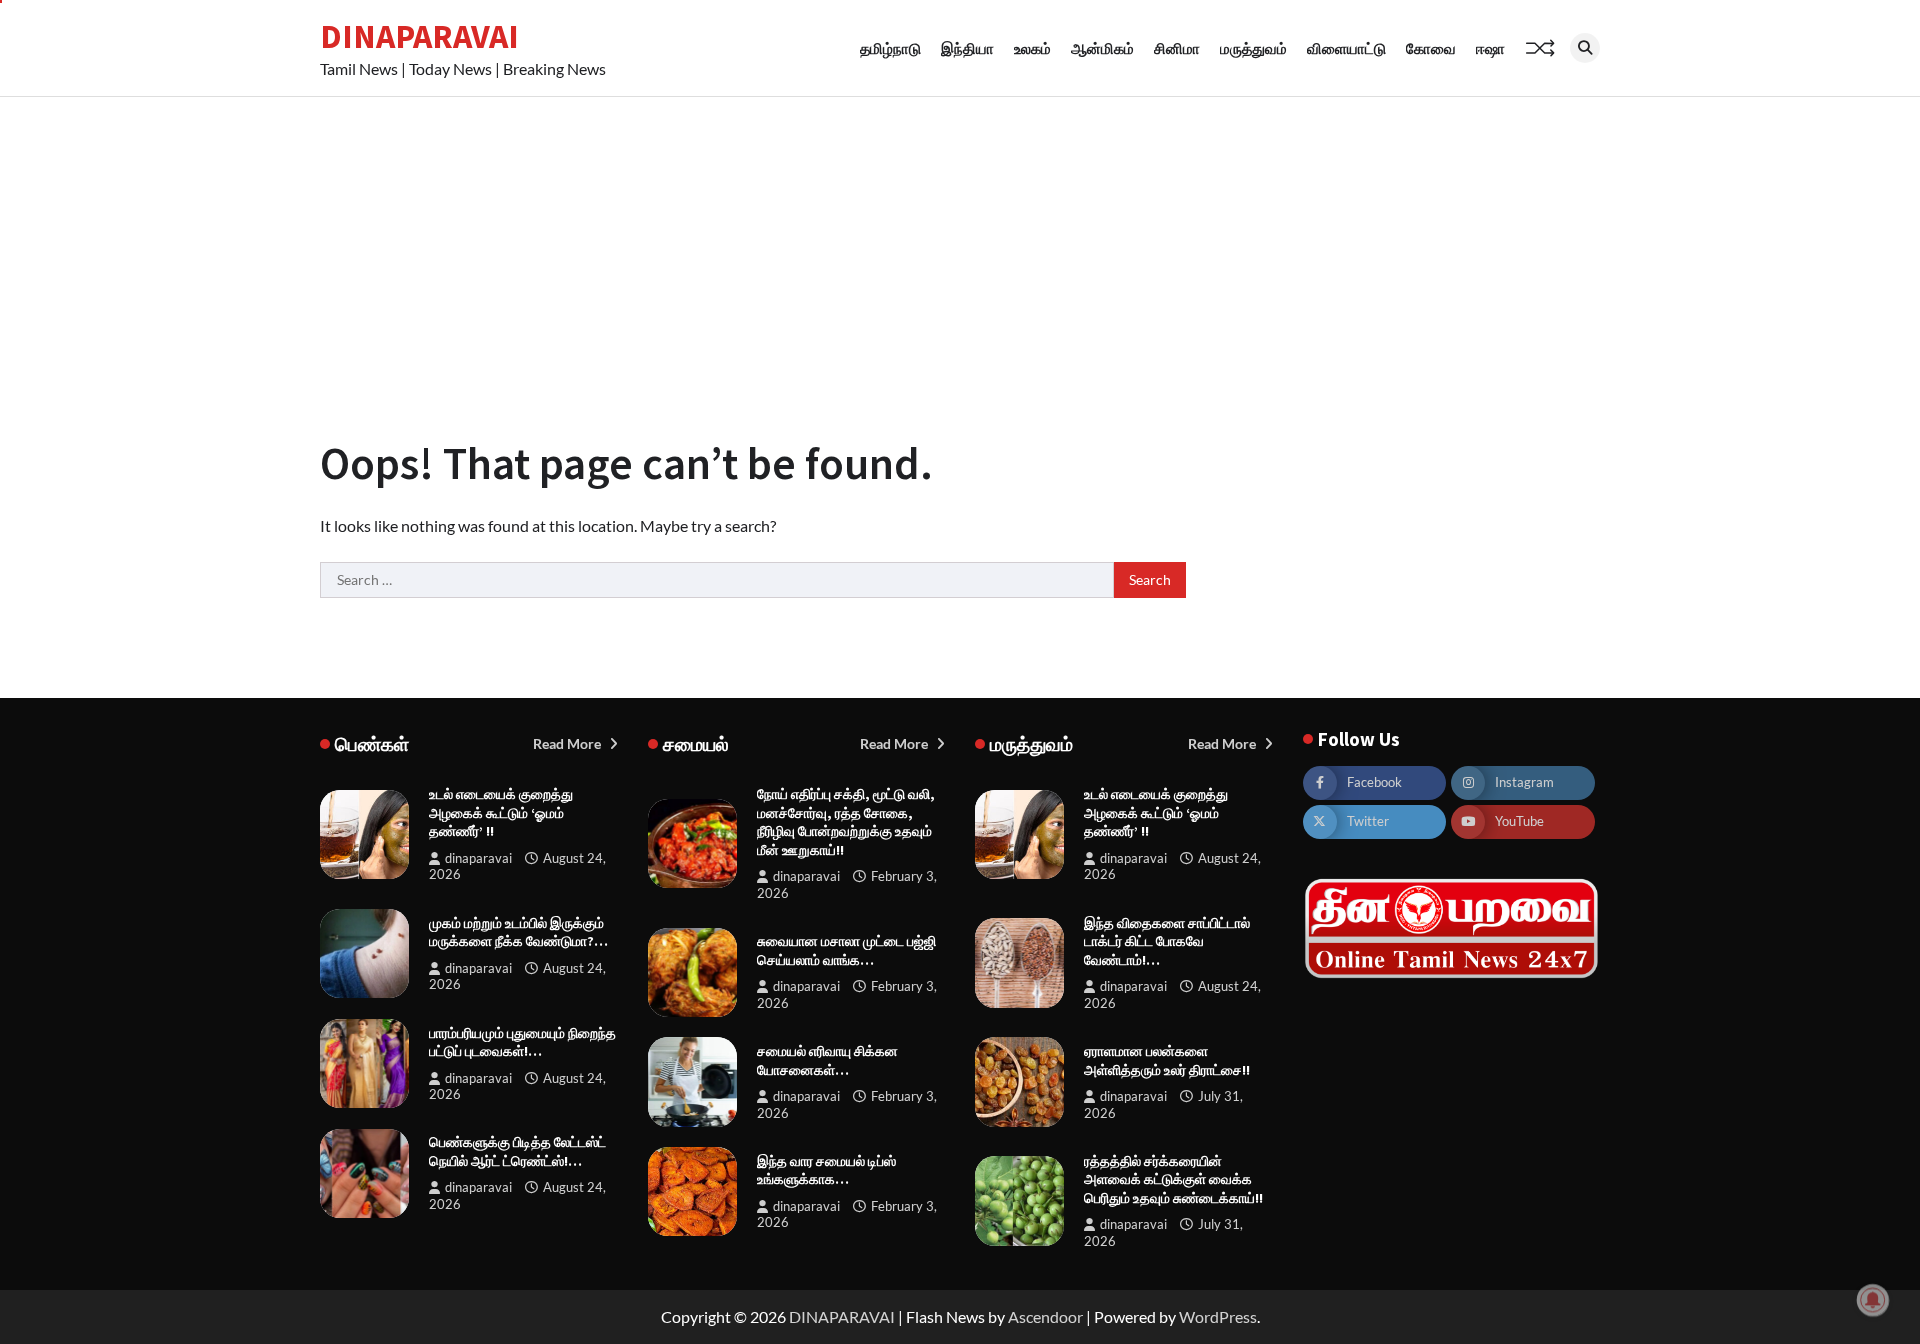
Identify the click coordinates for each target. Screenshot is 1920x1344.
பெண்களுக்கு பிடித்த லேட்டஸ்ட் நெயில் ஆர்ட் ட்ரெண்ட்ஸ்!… (517, 1151)
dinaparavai (478, 858)
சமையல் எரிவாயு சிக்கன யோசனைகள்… (827, 1060)
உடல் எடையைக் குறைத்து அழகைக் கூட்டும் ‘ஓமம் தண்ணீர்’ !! (501, 812)
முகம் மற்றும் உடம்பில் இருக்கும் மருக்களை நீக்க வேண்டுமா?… (518, 932)
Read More (568, 743)
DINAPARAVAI (419, 36)
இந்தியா (967, 48)
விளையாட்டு (1346, 48)
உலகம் (1032, 48)
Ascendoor (1045, 1316)
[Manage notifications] (1873, 1300)
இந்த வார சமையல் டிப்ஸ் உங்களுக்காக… (826, 1170)
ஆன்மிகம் (1102, 48)
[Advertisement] (960, 247)
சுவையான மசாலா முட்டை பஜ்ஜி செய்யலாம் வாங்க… (846, 950)
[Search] (1585, 48)
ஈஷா (1490, 48)
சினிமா (1177, 48)
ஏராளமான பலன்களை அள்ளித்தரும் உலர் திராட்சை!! (1167, 1060)
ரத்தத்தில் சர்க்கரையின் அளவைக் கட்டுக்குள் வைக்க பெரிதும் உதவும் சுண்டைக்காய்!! (1173, 1179)
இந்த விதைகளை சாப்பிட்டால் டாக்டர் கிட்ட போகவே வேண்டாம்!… (1167, 941)
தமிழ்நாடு (890, 48)
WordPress (1218, 1316)
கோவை (1431, 48)
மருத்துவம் (1253, 48)
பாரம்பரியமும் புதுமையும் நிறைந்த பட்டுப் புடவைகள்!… (522, 1042)
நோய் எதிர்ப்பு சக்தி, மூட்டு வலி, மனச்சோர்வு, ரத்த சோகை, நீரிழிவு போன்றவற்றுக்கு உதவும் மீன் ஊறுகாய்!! (846, 822)
